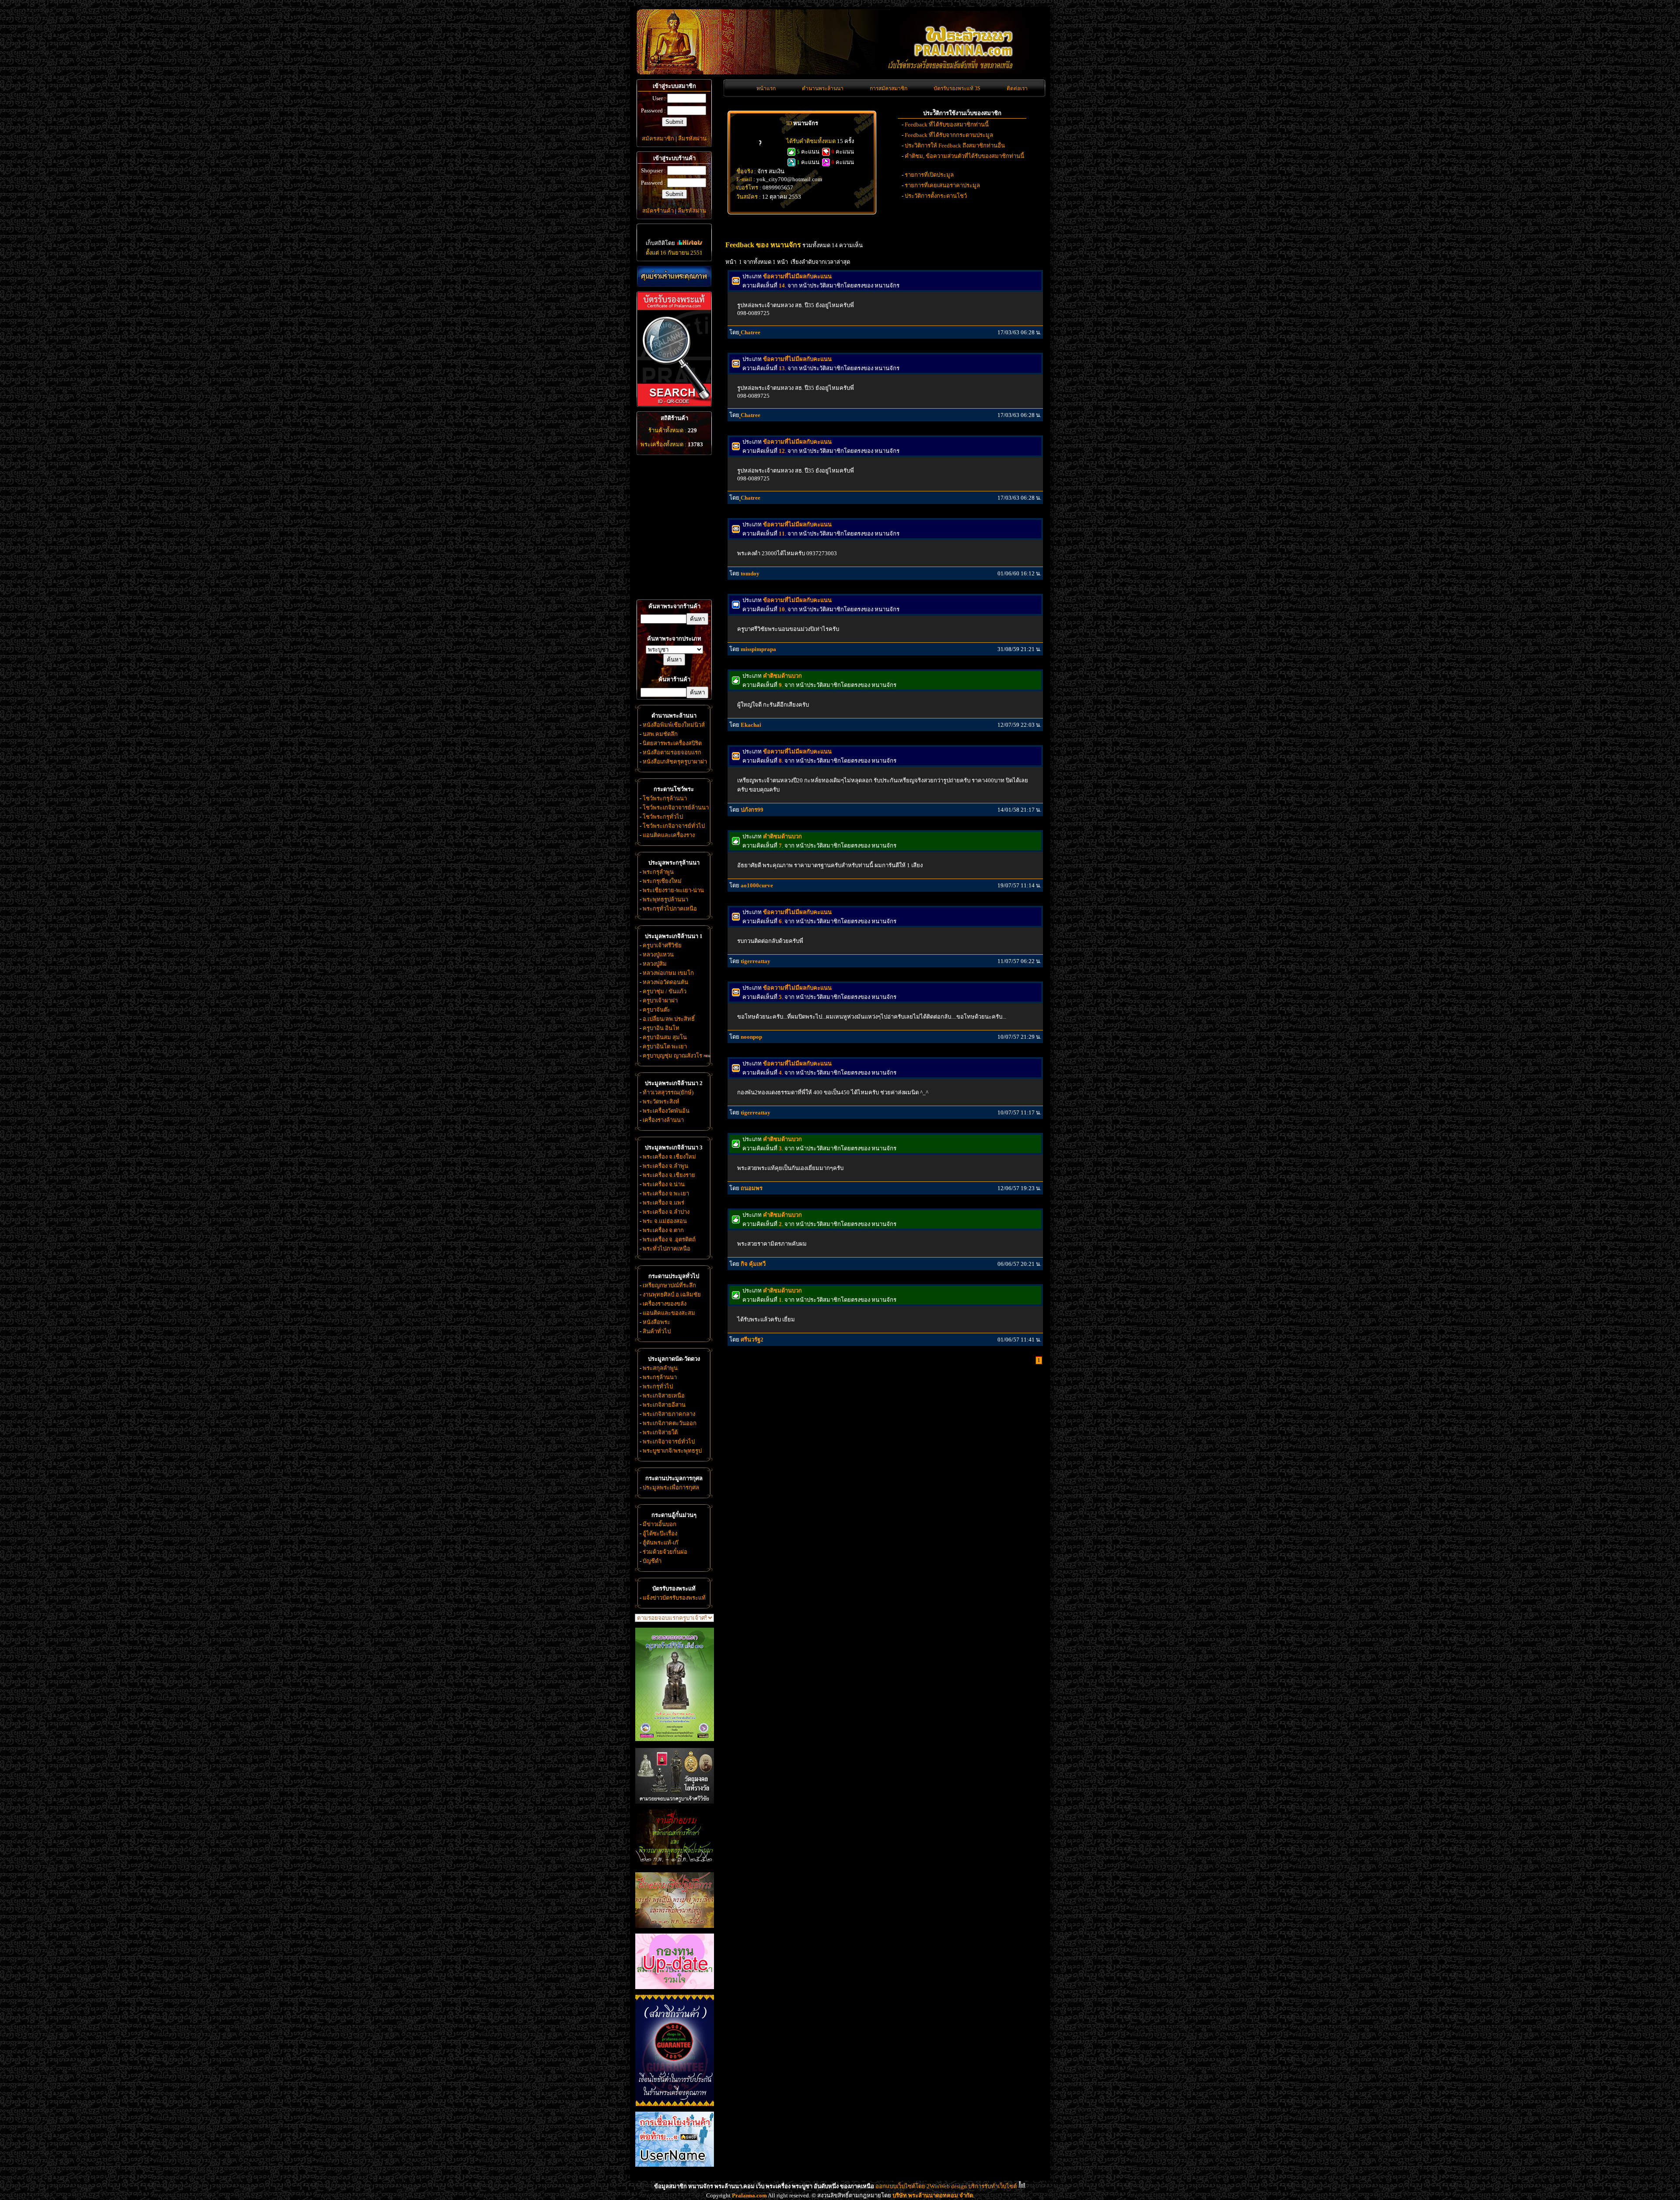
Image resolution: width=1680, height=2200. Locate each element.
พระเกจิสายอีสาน (664, 1405)
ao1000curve (757, 885)
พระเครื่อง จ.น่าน (664, 1184)
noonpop (751, 1037)
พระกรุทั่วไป (658, 1386)
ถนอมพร (752, 1188)
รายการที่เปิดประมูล (929, 175)
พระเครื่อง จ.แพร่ (663, 1203)
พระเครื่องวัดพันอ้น (666, 1111)
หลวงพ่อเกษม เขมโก (668, 973)
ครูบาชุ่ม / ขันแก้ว (665, 991)
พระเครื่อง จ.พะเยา (666, 1193)
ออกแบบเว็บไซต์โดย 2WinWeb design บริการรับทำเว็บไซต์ (946, 2186)
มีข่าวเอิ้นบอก (660, 1524)
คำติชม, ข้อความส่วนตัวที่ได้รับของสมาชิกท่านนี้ (964, 156)
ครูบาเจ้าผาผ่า (660, 1000)
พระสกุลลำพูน (660, 1368)
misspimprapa (758, 649)
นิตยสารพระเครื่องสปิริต (672, 743)
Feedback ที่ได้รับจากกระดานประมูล (949, 135)
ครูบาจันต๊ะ (656, 1010)
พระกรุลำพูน (658, 872)
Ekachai (751, 725)
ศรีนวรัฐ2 (752, 1340)
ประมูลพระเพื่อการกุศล (671, 1487)
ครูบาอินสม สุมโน (665, 1037)
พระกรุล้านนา (660, 1377)
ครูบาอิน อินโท (661, 1028)
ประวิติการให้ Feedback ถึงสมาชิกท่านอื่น (955, 145)
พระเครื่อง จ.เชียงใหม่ (669, 1157)
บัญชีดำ (652, 1561)
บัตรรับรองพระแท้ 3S (957, 88)
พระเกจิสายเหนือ (664, 1396)
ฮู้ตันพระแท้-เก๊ (660, 1543)
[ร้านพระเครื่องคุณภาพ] (674, 276)
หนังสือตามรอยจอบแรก (672, 752)
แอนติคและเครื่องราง (669, 835)
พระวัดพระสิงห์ (661, 1102)
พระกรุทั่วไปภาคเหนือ (670, 909)
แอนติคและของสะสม (669, 1313)
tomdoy (750, 573)
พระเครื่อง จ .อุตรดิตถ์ (669, 1239)
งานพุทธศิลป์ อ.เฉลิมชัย (672, 1294)
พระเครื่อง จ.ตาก (663, 1230)
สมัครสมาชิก (658, 138)
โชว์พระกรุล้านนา (665, 798)
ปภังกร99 (752, 810)
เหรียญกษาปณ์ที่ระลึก (669, 1285)
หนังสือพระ (656, 1322)
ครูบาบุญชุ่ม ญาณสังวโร (672, 1056)
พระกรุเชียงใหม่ (662, 881)
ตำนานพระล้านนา (823, 88)
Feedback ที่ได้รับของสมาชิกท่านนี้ (947, 124)
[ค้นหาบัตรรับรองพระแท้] (673, 405)
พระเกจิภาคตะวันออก (670, 1423)
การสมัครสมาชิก (889, 88)
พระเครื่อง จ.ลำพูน (665, 1166)
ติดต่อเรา (1017, 88)
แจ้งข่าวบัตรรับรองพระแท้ (674, 1598)
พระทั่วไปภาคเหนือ (667, 1249)
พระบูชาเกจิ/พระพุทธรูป (672, 1451)
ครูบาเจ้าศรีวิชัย (662, 945)
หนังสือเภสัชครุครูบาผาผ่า (675, 762)
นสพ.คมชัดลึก (660, 734)
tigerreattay (756, 961)
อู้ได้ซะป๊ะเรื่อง (660, 1533)
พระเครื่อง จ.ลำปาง (666, 1212)
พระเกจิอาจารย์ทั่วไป (669, 1442)
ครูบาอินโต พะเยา (665, 1046)
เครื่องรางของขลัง (665, 1304)
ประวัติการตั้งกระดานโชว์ (936, 196)
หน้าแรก (766, 88)
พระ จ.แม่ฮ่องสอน (665, 1221)
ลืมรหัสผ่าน (692, 138)
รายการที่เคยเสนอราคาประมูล (942, 185)
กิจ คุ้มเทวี (753, 1264)
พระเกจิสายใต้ (660, 1432)
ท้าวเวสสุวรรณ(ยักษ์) (668, 1092)
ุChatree (751, 332)
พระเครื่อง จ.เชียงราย (669, 1175)
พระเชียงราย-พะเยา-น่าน (673, 890)
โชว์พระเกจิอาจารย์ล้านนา (676, 807)
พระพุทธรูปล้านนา (665, 899)
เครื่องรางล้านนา (663, 1120)
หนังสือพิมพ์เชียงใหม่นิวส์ (674, 725)
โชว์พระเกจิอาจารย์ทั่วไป (674, 826)
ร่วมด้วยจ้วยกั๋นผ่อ (665, 1552)
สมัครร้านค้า (658, 211)
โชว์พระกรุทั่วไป (663, 817)
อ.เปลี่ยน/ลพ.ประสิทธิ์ (669, 1019)
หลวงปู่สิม (655, 964)
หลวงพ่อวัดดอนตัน (665, 982)
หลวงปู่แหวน (658, 955)
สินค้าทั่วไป (657, 1331)
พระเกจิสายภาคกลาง (669, 1414)
